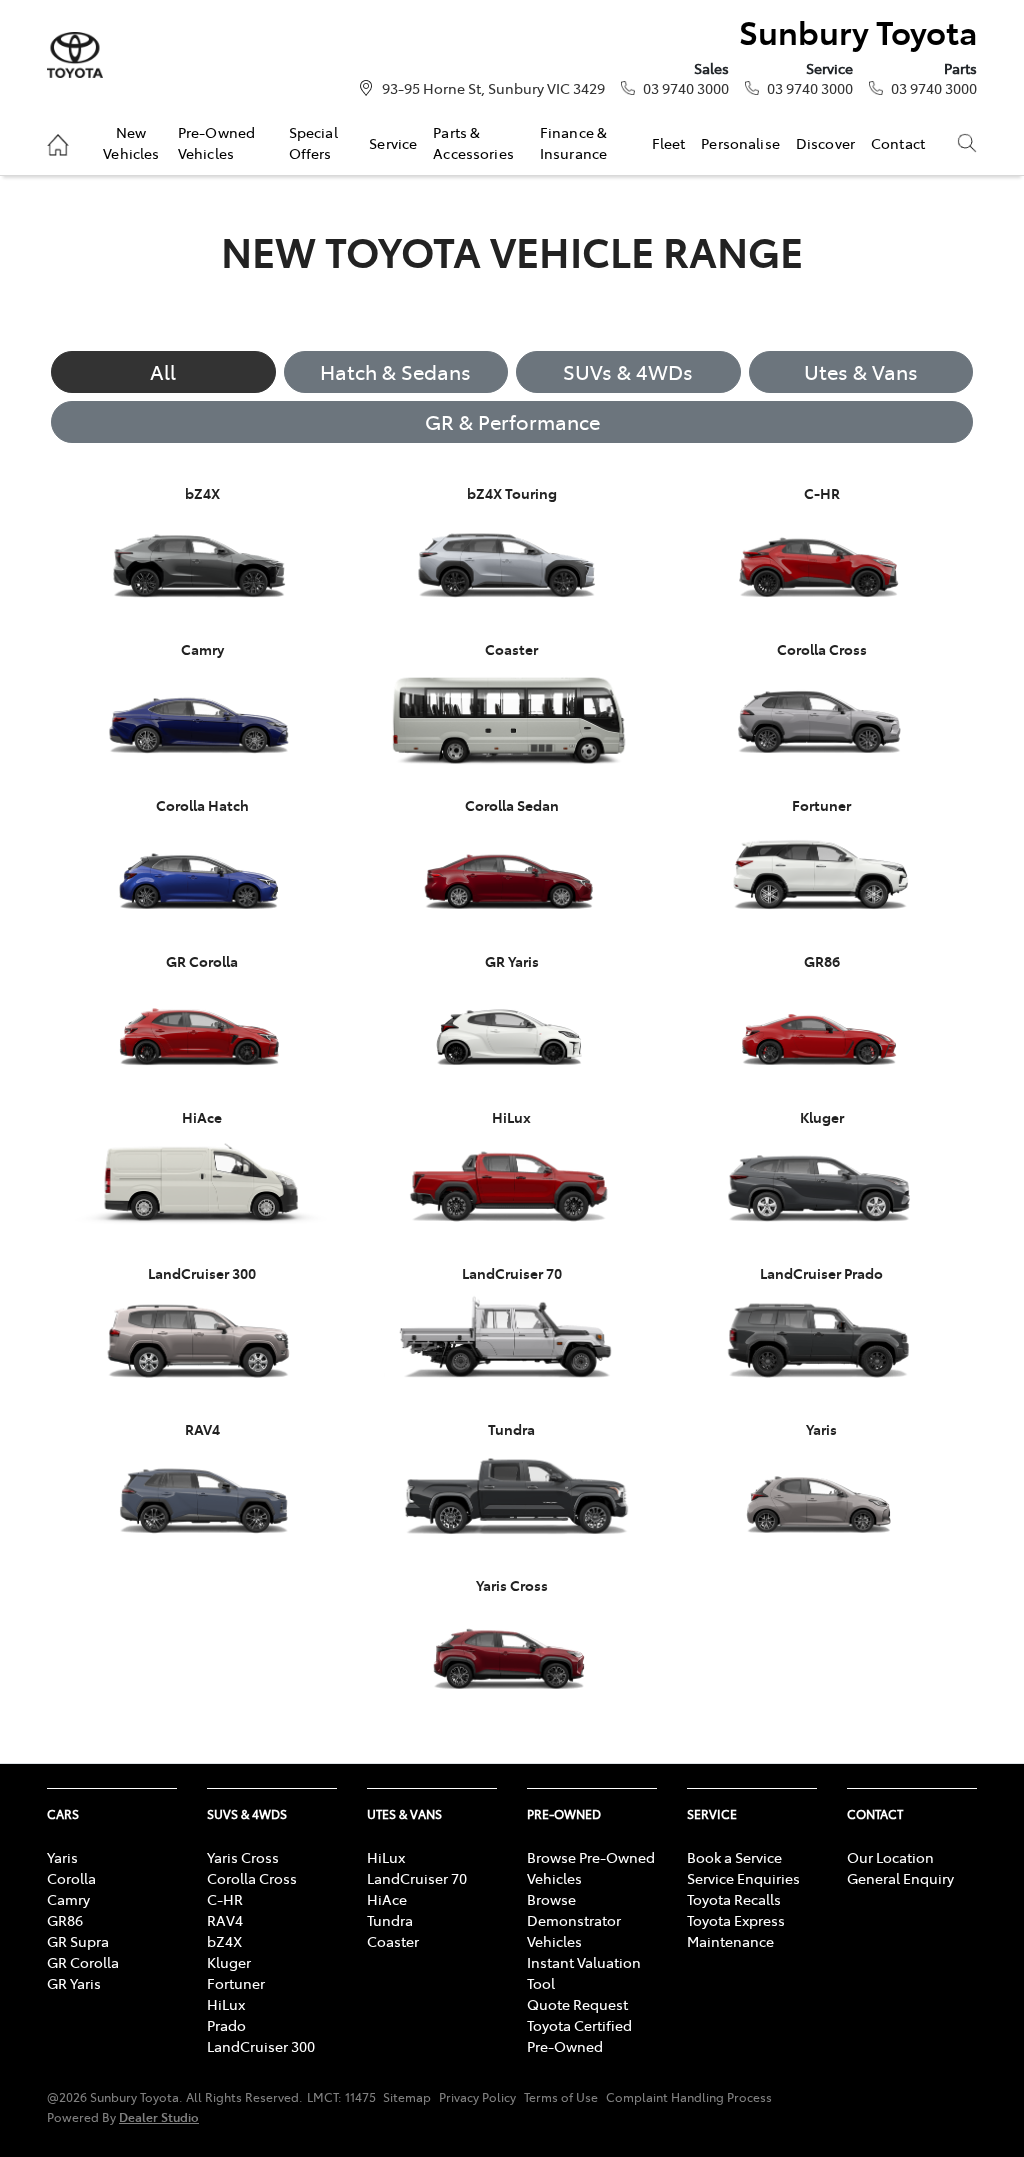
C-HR (225, 1899)
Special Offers (313, 142)
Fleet (669, 143)
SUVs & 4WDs (628, 371)
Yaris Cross (243, 1857)
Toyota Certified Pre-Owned (579, 2035)
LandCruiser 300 (261, 2046)
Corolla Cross (252, 1878)
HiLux (226, 2004)
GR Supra (78, 1941)
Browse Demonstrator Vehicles (574, 1920)
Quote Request (577, 2004)
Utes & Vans (861, 371)
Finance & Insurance (573, 142)
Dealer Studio (159, 2116)
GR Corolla (83, 1962)
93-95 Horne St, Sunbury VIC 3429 (493, 88)
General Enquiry (900, 1878)
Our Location (890, 1857)
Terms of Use (561, 2097)
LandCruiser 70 (417, 1878)
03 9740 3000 (686, 88)
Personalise (740, 143)
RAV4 (225, 1920)
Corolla (71, 1878)
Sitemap (407, 2097)
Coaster (393, 1941)
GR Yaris (74, 1983)
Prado (226, 2025)
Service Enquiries (743, 1878)
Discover (825, 143)
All (163, 371)
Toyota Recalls (734, 1899)
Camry (68, 1899)
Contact (898, 143)
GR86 (65, 1920)
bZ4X (224, 1941)
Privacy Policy (477, 2097)
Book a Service (734, 1857)
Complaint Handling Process (689, 2097)
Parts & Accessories (473, 142)
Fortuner (236, 1983)
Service (393, 143)
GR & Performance (512, 421)
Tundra (390, 1920)
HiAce (387, 1899)
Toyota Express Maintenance (736, 1930)
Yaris (62, 1857)
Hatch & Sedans (395, 371)
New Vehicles (131, 142)
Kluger (229, 1962)
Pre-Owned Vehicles (216, 142)
